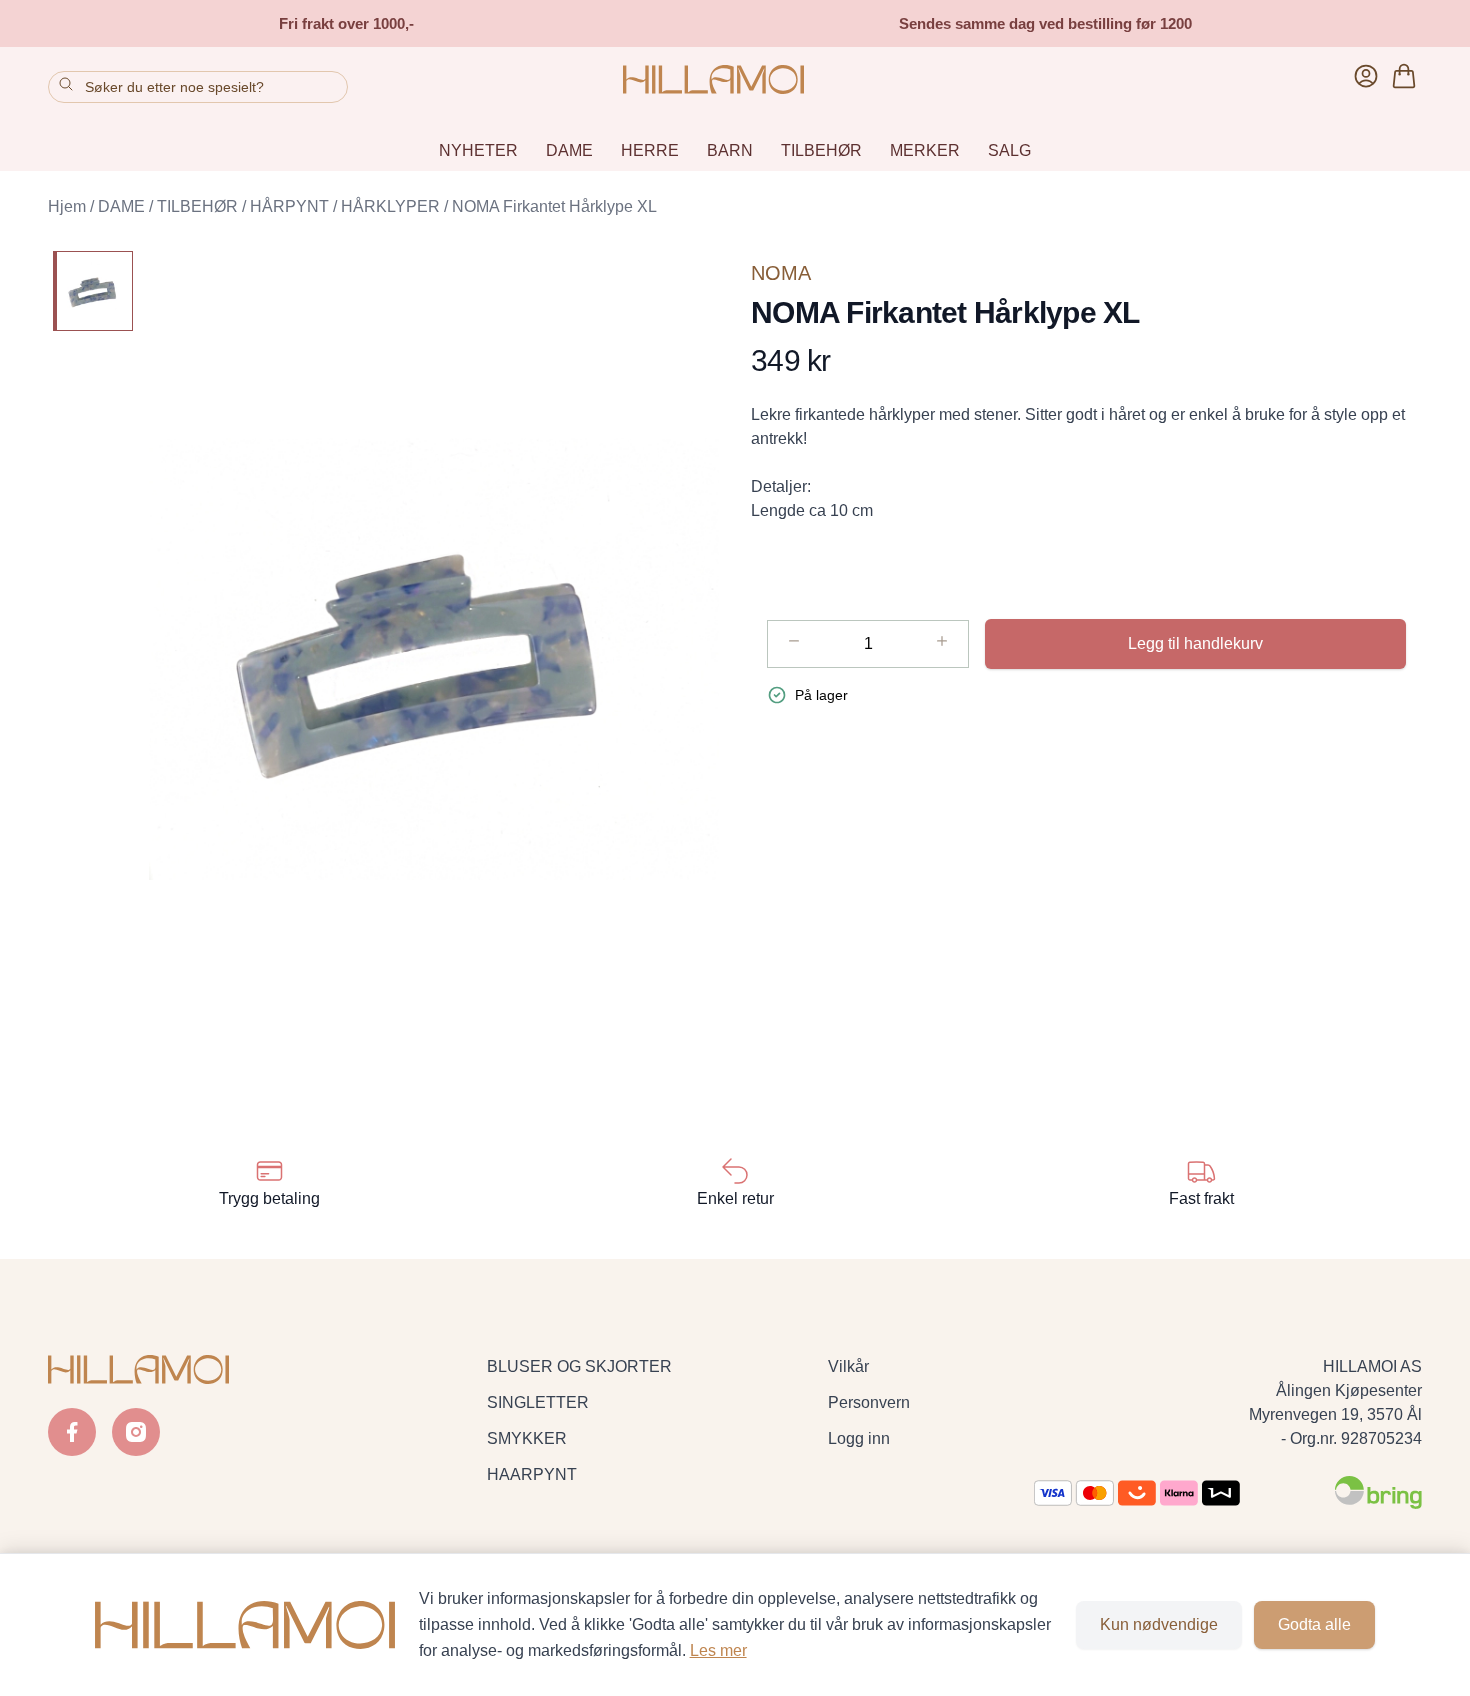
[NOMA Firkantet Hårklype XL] (93, 291)
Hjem (67, 206)
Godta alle (1314, 1624)
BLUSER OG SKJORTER (579, 1366)
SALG (1009, 150)
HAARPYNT (532, 1474)
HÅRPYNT (289, 206)
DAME (569, 150)
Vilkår (848, 1366)
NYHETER (478, 150)
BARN (730, 150)
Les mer (718, 1650)
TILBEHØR (821, 150)
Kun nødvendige (1159, 1624)
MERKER (925, 150)
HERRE (650, 150)
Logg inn (859, 1438)
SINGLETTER (538, 1402)
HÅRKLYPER (390, 206)
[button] (434, 659)
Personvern (869, 1402)
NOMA (781, 273)
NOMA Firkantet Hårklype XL (554, 206)
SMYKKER (527, 1438)
